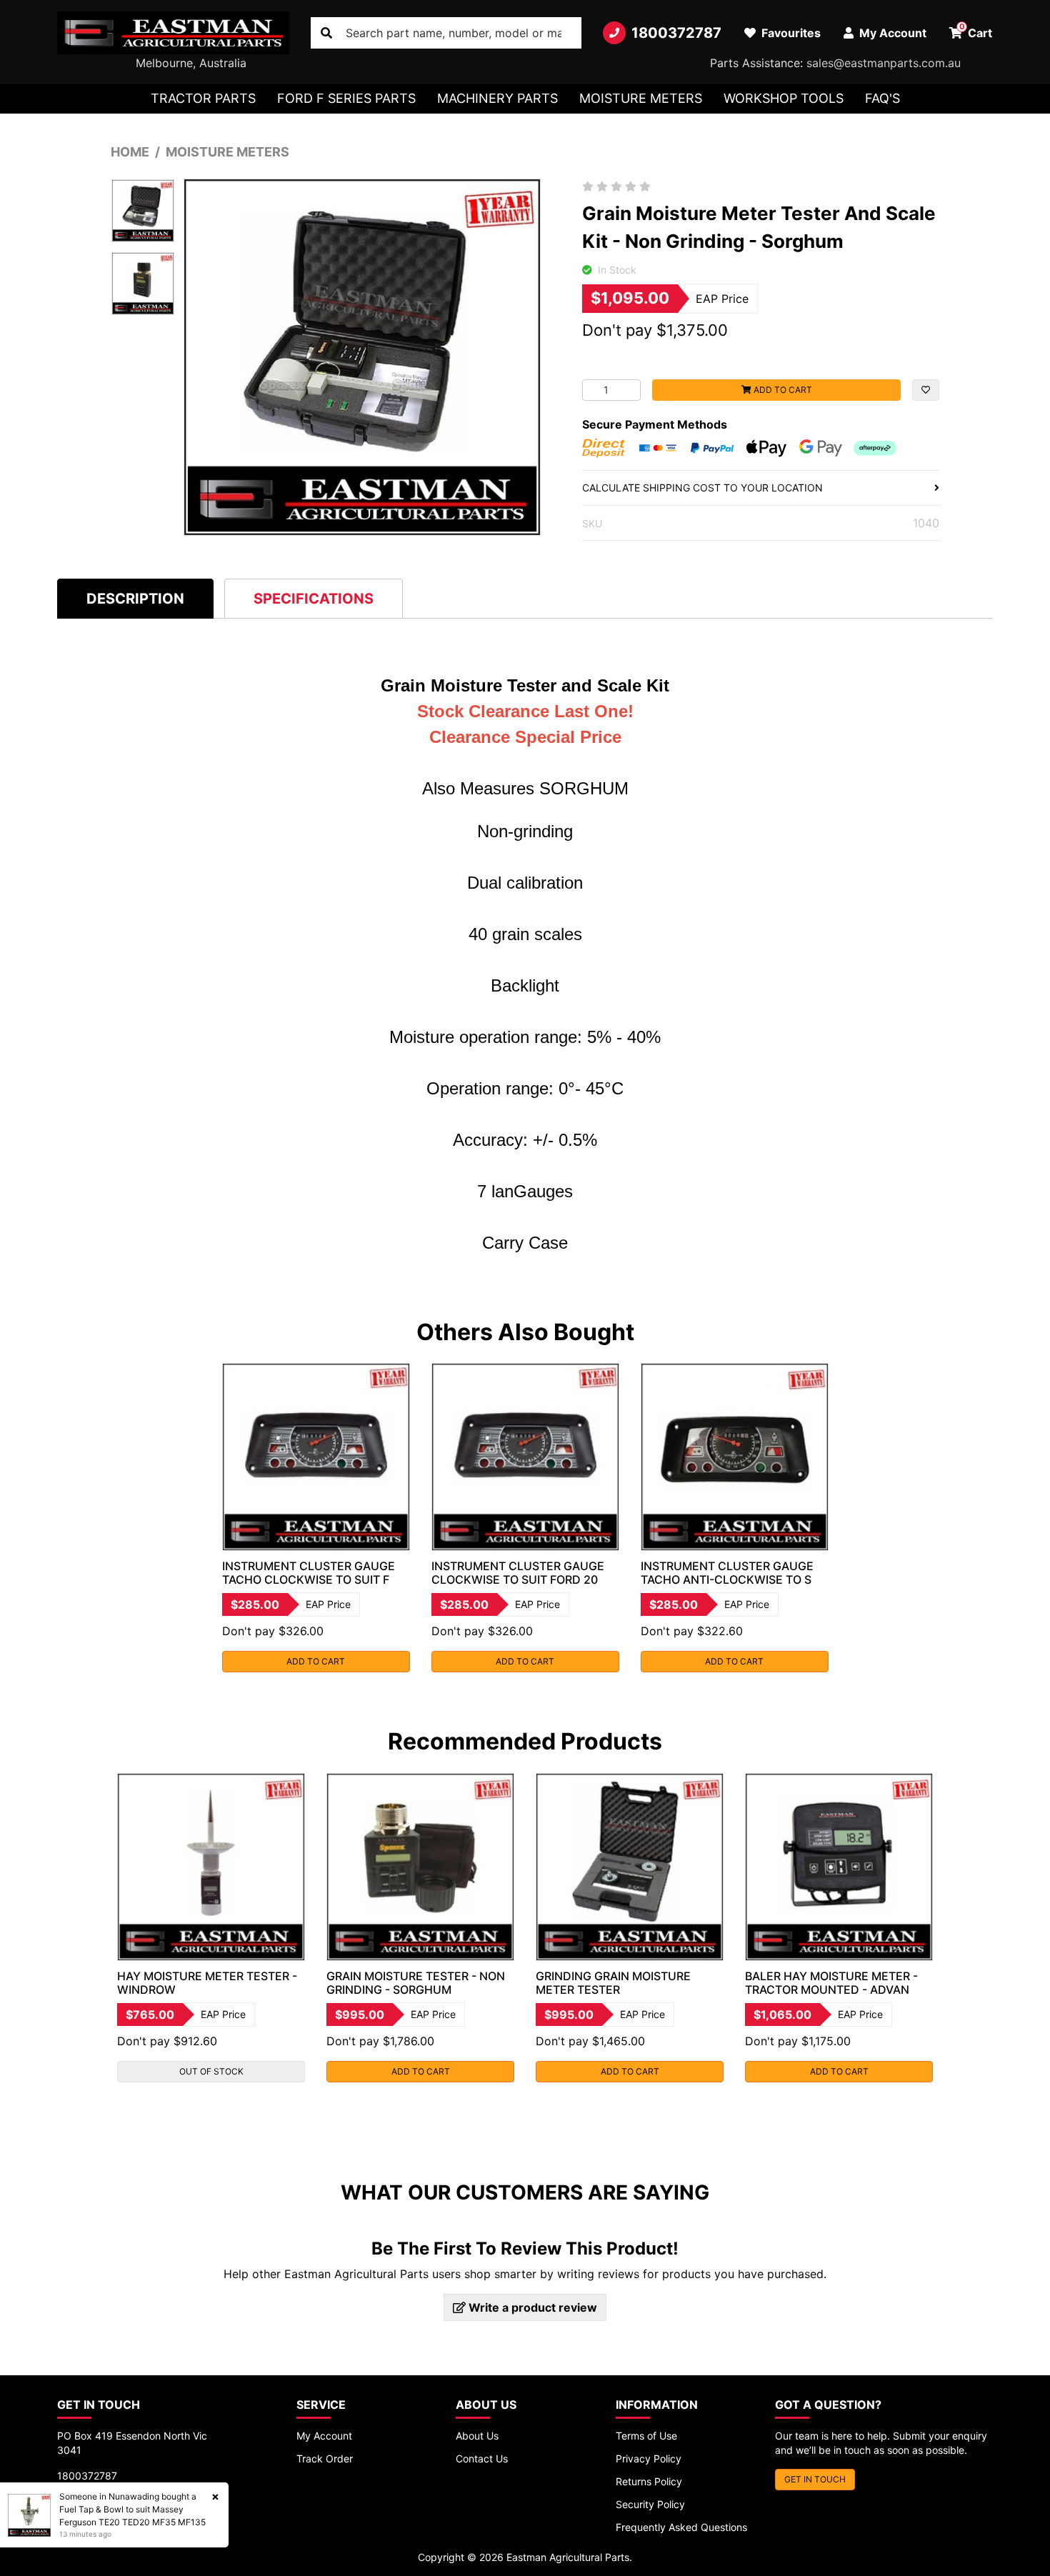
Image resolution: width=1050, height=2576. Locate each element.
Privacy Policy (649, 2458)
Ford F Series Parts (346, 98)
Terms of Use (646, 2436)
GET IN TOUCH (815, 2479)
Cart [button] (976, 31)
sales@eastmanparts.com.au (884, 63)
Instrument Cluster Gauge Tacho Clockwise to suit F (309, 1573)
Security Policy (650, 2504)
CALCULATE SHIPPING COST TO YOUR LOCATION (702, 488)
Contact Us (482, 2458)
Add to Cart (782, 390)
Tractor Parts (203, 98)
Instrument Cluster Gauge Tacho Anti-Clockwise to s (727, 1573)
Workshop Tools (784, 98)
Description (135, 599)
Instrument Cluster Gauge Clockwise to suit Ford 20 (518, 1573)
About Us (477, 2436)
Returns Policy (649, 2481)
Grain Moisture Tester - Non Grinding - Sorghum (416, 1983)
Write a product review (531, 2307)
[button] (926, 390)
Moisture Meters (641, 98)
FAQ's (882, 98)
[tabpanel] (316, 1518)
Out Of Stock (211, 2071)
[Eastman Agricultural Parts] (173, 33)
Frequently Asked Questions (681, 2527)
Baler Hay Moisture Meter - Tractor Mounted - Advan (831, 1983)
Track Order (325, 2458)
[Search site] (326, 33)
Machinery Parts (497, 98)
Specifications (314, 599)
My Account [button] (891, 33)
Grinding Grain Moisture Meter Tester (613, 1983)
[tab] (135, 598)
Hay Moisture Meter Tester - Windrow (207, 1983)
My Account (324, 2436)
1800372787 (676, 33)
